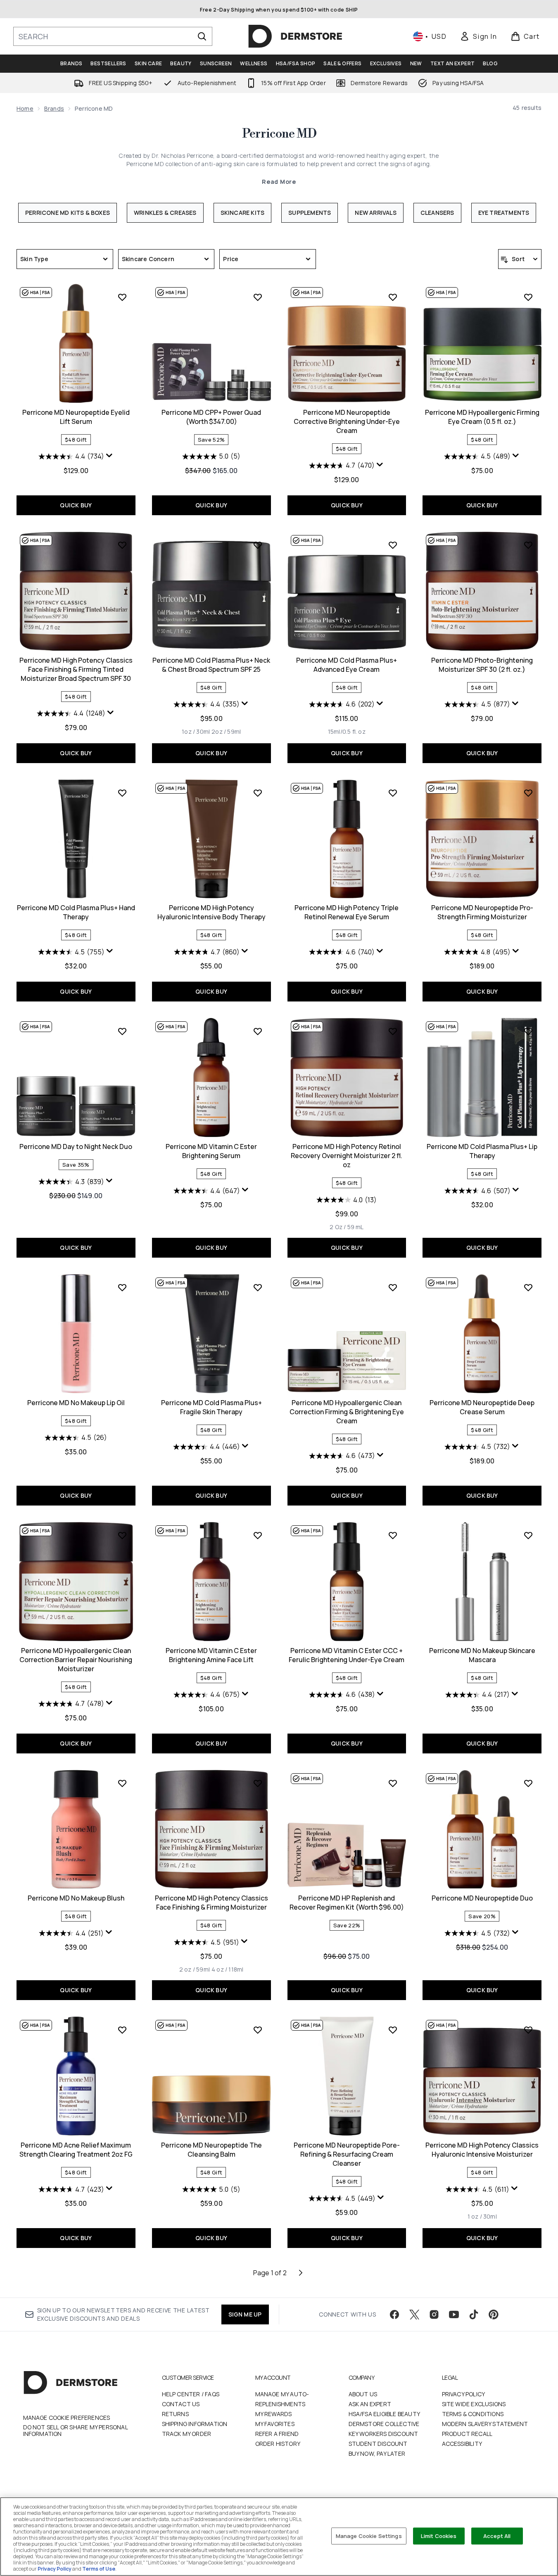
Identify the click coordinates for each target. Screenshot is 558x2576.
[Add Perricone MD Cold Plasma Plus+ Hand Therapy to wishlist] (122, 793)
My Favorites (275, 2424)
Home (25, 108)
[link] (478, 36)
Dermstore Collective (384, 2424)
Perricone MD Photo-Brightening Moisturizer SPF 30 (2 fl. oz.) (482, 665)
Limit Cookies (439, 2536)
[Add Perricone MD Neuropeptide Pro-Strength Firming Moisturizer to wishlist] (528, 793)
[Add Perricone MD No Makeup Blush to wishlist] (122, 1783)
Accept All (497, 2536)
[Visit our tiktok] (474, 2314)
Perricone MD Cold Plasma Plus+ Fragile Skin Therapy (211, 1407)
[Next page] (301, 2273)
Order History (278, 2444)
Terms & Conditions (473, 2414)
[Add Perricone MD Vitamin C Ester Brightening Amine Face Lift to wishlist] (258, 1535)
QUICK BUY (76, 505)
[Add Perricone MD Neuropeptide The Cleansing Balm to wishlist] (258, 2030)
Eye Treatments (504, 213)
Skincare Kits (243, 213)
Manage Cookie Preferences (67, 2418)
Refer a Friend (277, 2434)
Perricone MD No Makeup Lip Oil (76, 1403)
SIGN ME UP (245, 2314)
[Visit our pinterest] (494, 2314)
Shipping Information (195, 2424)
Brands (54, 108)
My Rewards (274, 2414)
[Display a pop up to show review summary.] (109, 456)
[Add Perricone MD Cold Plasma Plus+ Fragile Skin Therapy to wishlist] (258, 1287)
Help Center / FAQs (191, 2394)
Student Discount (378, 2444)
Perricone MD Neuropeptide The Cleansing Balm (211, 2150)
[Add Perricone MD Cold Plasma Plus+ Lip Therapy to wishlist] (528, 1031)
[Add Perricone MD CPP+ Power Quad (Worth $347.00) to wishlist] (258, 297)
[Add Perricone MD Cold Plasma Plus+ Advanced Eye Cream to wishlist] (393, 545)
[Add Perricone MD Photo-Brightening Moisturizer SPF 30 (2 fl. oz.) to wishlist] (528, 545)
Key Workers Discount (383, 2434)
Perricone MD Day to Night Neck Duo (76, 1146)
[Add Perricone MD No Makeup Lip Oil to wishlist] (122, 1287)
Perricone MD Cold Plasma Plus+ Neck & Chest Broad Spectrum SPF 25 (211, 665)
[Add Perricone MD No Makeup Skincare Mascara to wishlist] (528, 1535)
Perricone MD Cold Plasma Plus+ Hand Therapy (76, 912)
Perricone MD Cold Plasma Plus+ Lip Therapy (482, 1151)
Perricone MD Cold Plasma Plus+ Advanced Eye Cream (347, 665)
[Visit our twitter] (414, 2314)
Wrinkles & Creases (165, 213)
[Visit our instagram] (434, 2314)
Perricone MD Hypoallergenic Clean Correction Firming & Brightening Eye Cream (347, 1412)
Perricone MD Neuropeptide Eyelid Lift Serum (76, 417)
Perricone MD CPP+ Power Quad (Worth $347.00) (211, 417)
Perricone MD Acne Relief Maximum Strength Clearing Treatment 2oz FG (76, 2150)
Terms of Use (99, 2569)
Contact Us (181, 2404)
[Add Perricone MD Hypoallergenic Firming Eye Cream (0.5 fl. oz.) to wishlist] (528, 297)
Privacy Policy (464, 2394)
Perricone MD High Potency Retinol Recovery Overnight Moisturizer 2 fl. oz (347, 1156)
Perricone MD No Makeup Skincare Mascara (482, 1655)
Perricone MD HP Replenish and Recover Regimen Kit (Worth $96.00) (347, 1903)
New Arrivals (375, 213)
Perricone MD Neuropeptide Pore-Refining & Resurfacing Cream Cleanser (347, 2154)
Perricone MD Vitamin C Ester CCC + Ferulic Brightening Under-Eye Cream (347, 1655)
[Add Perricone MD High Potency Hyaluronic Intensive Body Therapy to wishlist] (258, 793)
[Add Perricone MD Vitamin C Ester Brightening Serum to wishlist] (258, 1031)
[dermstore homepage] (295, 36)
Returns (175, 2414)
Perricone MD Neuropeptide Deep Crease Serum (482, 1407)
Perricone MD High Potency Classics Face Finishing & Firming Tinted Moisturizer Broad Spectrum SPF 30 (76, 669)
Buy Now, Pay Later (377, 2454)
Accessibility (462, 2444)
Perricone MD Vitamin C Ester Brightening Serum (211, 1151)
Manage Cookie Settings (369, 2536)
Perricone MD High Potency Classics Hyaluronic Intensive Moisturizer (482, 2150)
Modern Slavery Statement (485, 2424)
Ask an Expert (370, 2404)
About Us (363, 2394)
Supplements (310, 213)
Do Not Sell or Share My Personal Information (75, 2431)
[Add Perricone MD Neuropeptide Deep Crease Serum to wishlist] (528, 1287)
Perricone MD (279, 134)
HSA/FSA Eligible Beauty (385, 2414)
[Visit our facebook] (394, 2314)
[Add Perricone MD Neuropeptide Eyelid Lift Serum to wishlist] (122, 297)
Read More (279, 182)
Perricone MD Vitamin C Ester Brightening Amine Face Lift (211, 1655)
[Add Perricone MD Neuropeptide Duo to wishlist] (528, 1783)
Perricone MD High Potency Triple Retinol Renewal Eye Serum (347, 912)
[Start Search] (202, 36)
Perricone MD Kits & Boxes (68, 213)
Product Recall (467, 2434)
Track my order (187, 2434)
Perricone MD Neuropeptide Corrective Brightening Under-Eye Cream (347, 421)
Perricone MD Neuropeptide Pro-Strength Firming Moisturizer (482, 912)
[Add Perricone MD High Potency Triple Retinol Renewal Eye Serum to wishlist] (393, 793)
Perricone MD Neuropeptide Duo (482, 1898)
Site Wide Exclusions (474, 2404)
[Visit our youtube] (454, 2314)
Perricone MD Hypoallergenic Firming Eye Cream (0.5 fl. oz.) (482, 417)
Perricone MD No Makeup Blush (76, 1898)
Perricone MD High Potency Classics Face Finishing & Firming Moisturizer (211, 1903)
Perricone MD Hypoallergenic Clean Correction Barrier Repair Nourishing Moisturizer (76, 1660)
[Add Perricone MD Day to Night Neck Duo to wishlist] (122, 1031)
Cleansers (437, 213)
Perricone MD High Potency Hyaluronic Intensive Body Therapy (211, 912)
